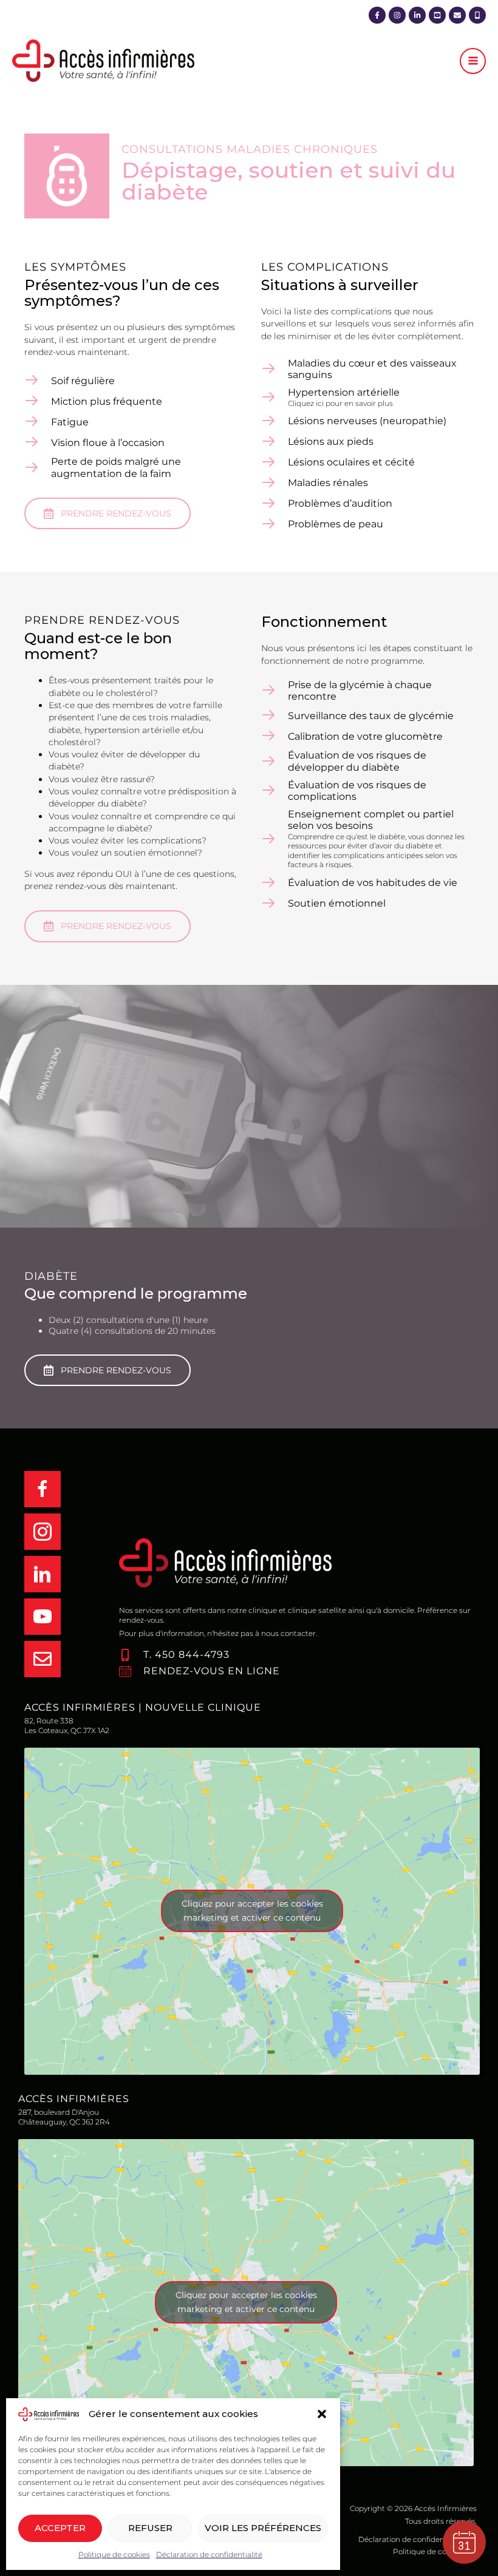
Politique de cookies (114, 2554)
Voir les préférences (263, 2528)
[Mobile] (477, 15)
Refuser (150, 2528)
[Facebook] (377, 15)
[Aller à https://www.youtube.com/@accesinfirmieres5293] (60, 1617)
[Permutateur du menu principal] (473, 61)
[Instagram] (397, 15)
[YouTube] (437, 15)
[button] (322, 2414)
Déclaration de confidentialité (209, 2554)
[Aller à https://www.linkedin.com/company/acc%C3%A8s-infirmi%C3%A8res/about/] (60, 1574)
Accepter (60, 2528)
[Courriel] (457, 15)
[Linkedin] (417, 15)
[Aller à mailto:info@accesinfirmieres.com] (60, 1659)
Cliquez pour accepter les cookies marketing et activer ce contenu (252, 1911)
